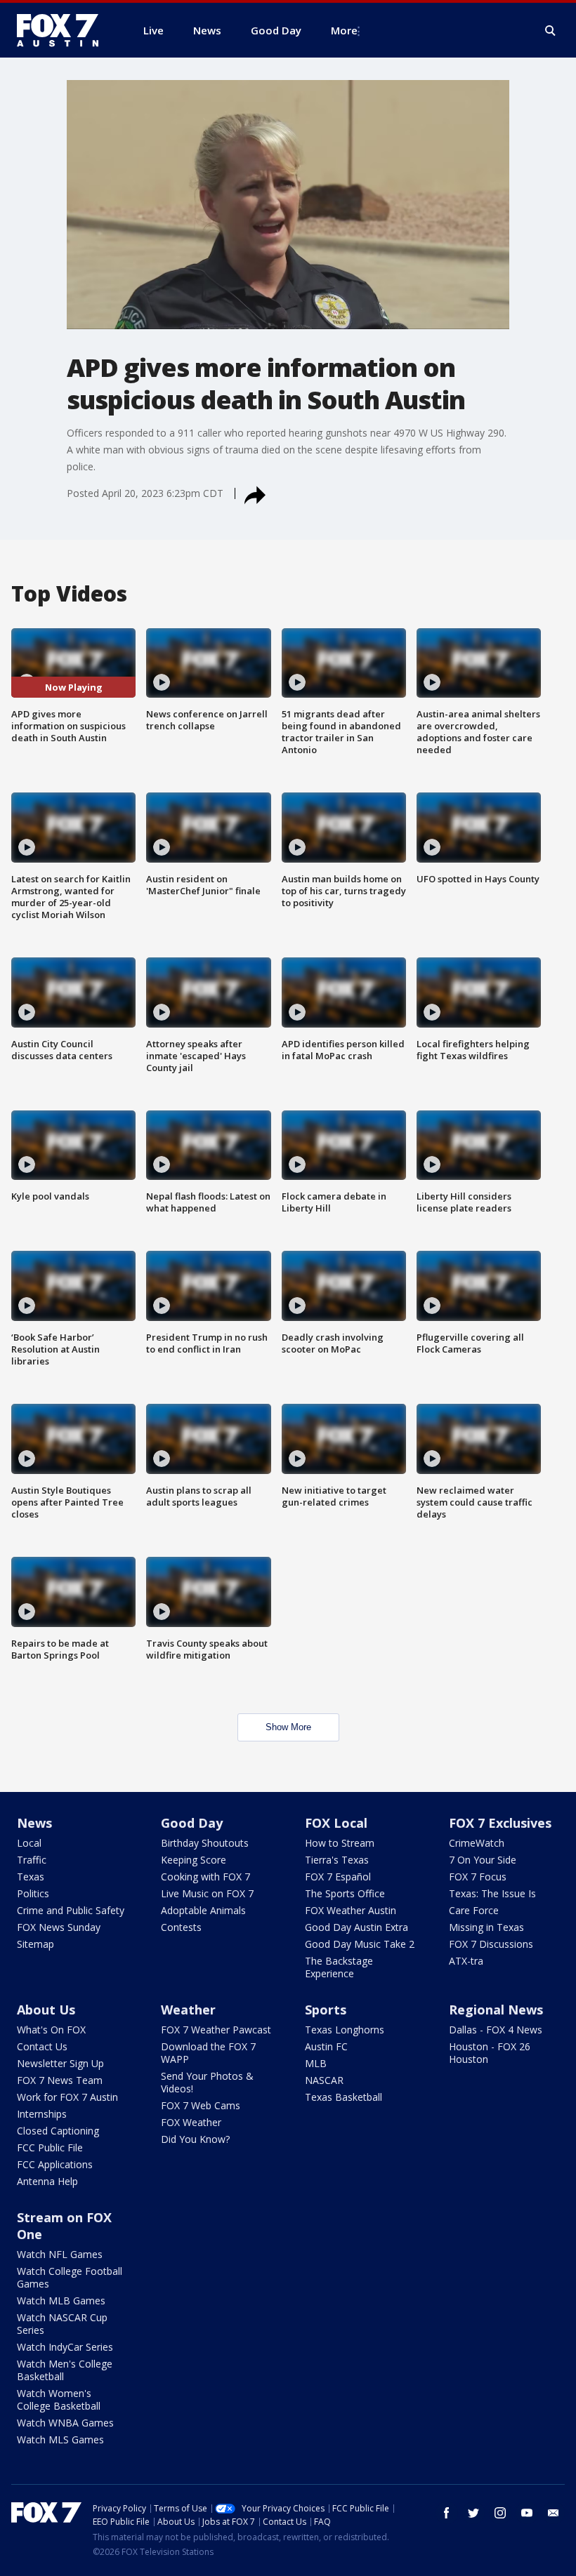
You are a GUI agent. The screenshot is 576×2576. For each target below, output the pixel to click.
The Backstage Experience (339, 1967)
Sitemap (35, 1944)
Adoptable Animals (203, 1910)
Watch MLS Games (60, 2439)
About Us (46, 2010)
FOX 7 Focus (478, 1877)
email (554, 2513)
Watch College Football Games (70, 2277)
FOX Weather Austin (351, 1910)
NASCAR (324, 2080)
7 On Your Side (483, 1860)
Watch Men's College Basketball (65, 2370)
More (344, 30)
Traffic (32, 1860)
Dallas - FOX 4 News (496, 2030)
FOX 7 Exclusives (500, 1823)
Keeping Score (194, 1860)
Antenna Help (47, 2181)
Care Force (474, 1910)
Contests (181, 1927)
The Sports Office (345, 1893)
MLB (316, 2063)
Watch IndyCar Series (65, 2347)
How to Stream (340, 1843)
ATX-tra (466, 1961)
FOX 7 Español (338, 1877)
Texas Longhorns (345, 2030)
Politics (33, 1893)
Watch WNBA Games (65, 2423)
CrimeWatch (477, 1843)
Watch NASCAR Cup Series (62, 2324)
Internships (42, 2114)
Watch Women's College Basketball (59, 2399)
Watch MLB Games (61, 2301)
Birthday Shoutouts (205, 1843)
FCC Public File (50, 2147)
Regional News (496, 2010)
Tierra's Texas (337, 1860)
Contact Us (42, 2046)
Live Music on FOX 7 (207, 1893)
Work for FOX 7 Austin (67, 2097)
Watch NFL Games (60, 2254)
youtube (527, 2513)
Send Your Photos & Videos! (207, 2082)
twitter (473, 2513)
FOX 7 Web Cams (201, 2105)
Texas (31, 1877)
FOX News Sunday (59, 1927)
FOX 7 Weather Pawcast (216, 2030)
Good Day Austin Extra (356, 1927)
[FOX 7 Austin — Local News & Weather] (63, 30)
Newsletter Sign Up (60, 2063)
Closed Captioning (58, 2131)
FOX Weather (191, 2122)
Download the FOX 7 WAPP (208, 2053)
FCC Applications (55, 2164)
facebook (447, 2513)
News (34, 1823)
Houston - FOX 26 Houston (490, 2053)
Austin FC (326, 2046)
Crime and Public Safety (71, 1910)
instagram (500, 2513)
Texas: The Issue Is (492, 1893)
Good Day (192, 1823)
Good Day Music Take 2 (360, 1944)
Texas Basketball (343, 2097)
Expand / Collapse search (551, 31)
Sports (326, 2010)
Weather (188, 2010)
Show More (288, 1727)
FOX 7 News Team (60, 2080)
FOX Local (336, 1823)
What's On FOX (51, 2030)
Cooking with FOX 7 (205, 1877)
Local (29, 1843)
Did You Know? (195, 2139)
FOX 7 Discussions (491, 1944)
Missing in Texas (486, 1927)
